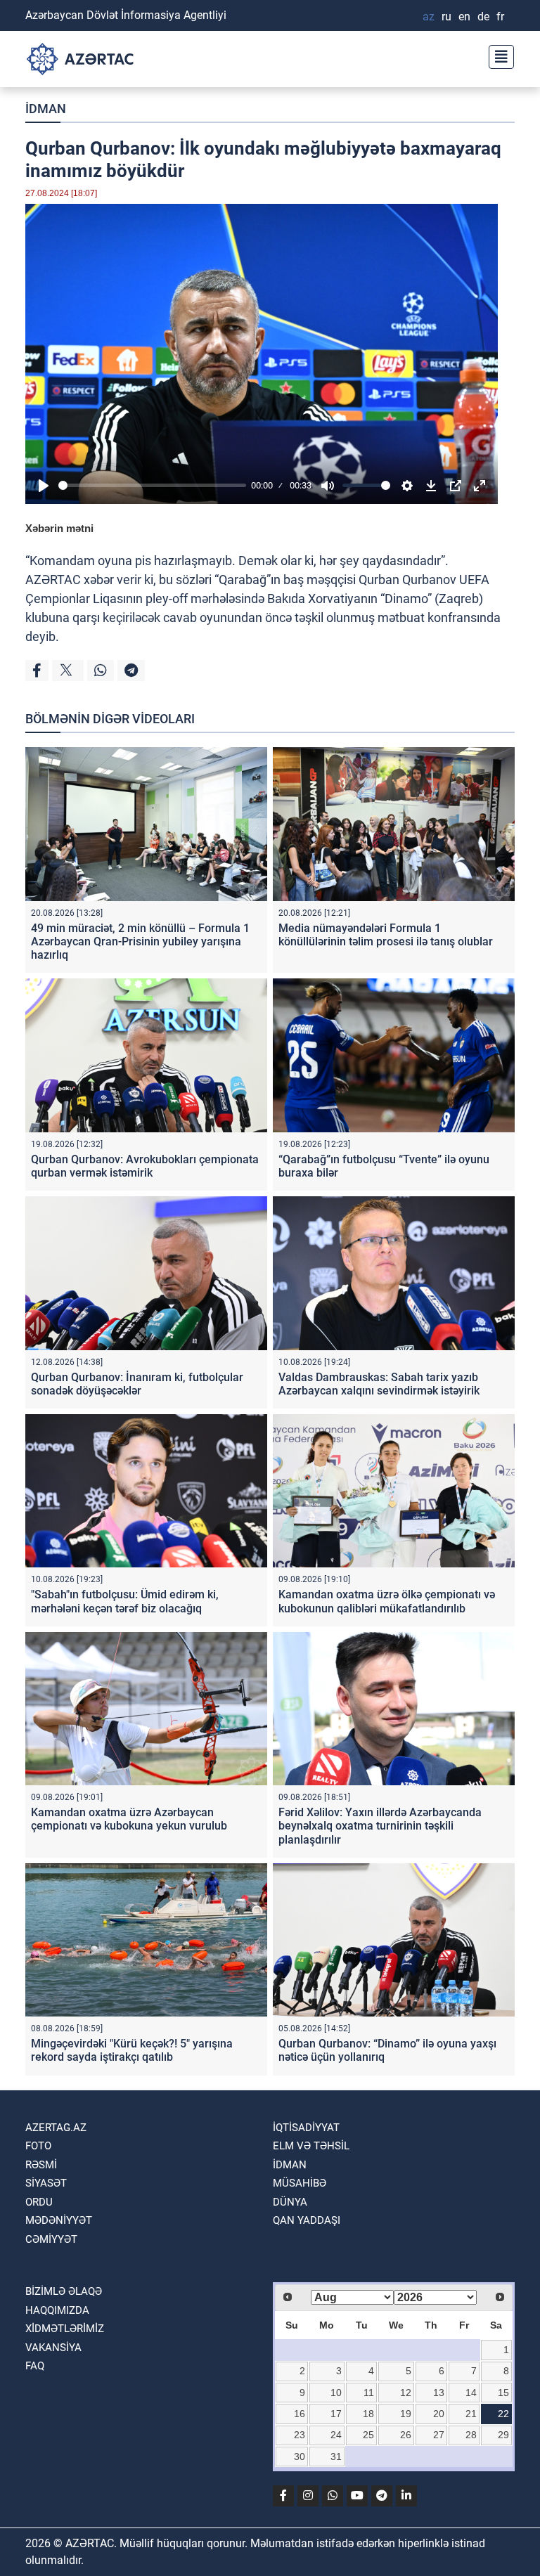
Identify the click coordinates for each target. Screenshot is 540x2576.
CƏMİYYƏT (51, 2239)
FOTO (38, 2146)
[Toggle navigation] (497, 55)
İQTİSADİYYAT (306, 2128)
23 (300, 2435)
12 (406, 2393)
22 (503, 2414)
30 (300, 2457)
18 (368, 2414)
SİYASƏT (46, 2183)
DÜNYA (290, 2202)
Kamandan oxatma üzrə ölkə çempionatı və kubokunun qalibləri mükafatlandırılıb (387, 1601)
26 (406, 2435)
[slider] (152, 485)
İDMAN (46, 109)
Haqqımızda (57, 2310)
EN (464, 17)
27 (439, 2435)
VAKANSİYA (53, 2348)
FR (500, 17)
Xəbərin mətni (59, 528)
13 (439, 2393)
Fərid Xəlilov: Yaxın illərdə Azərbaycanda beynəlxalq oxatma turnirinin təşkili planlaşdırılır (380, 1826)
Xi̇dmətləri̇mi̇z (65, 2329)
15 (503, 2393)
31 (336, 2457)
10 (336, 2393)
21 (471, 2414)
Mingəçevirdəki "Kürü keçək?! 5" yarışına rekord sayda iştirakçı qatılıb (132, 2050)
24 (336, 2435)
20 (439, 2414)
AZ (429, 17)
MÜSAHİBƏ (300, 2183)
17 (336, 2414)
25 (368, 2435)
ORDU (39, 2202)
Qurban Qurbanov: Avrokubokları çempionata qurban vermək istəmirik (145, 1166)
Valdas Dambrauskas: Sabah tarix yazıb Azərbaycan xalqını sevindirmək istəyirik (379, 1384)
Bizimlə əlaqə (64, 2291)
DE (483, 17)
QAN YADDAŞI (307, 2220)
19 (406, 2414)
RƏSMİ (41, 2165)
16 (300, 2414)
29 (503, 2435)
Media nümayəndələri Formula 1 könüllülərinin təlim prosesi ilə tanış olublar (386, 935)
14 (471, 2393)
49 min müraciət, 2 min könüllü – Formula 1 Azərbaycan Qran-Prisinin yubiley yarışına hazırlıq (140, 941)
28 (471, 2435)
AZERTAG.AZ (56, 2128)
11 (369, 2393)
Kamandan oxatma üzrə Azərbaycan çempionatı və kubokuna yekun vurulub (129, 1819)
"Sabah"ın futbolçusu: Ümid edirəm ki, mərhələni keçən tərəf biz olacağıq (125, 1601)
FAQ (35, 2366)
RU (446, 17)
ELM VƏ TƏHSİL (311, 2146)
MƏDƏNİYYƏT (59, 2220)
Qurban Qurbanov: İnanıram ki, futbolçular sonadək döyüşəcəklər (137, 1384)
